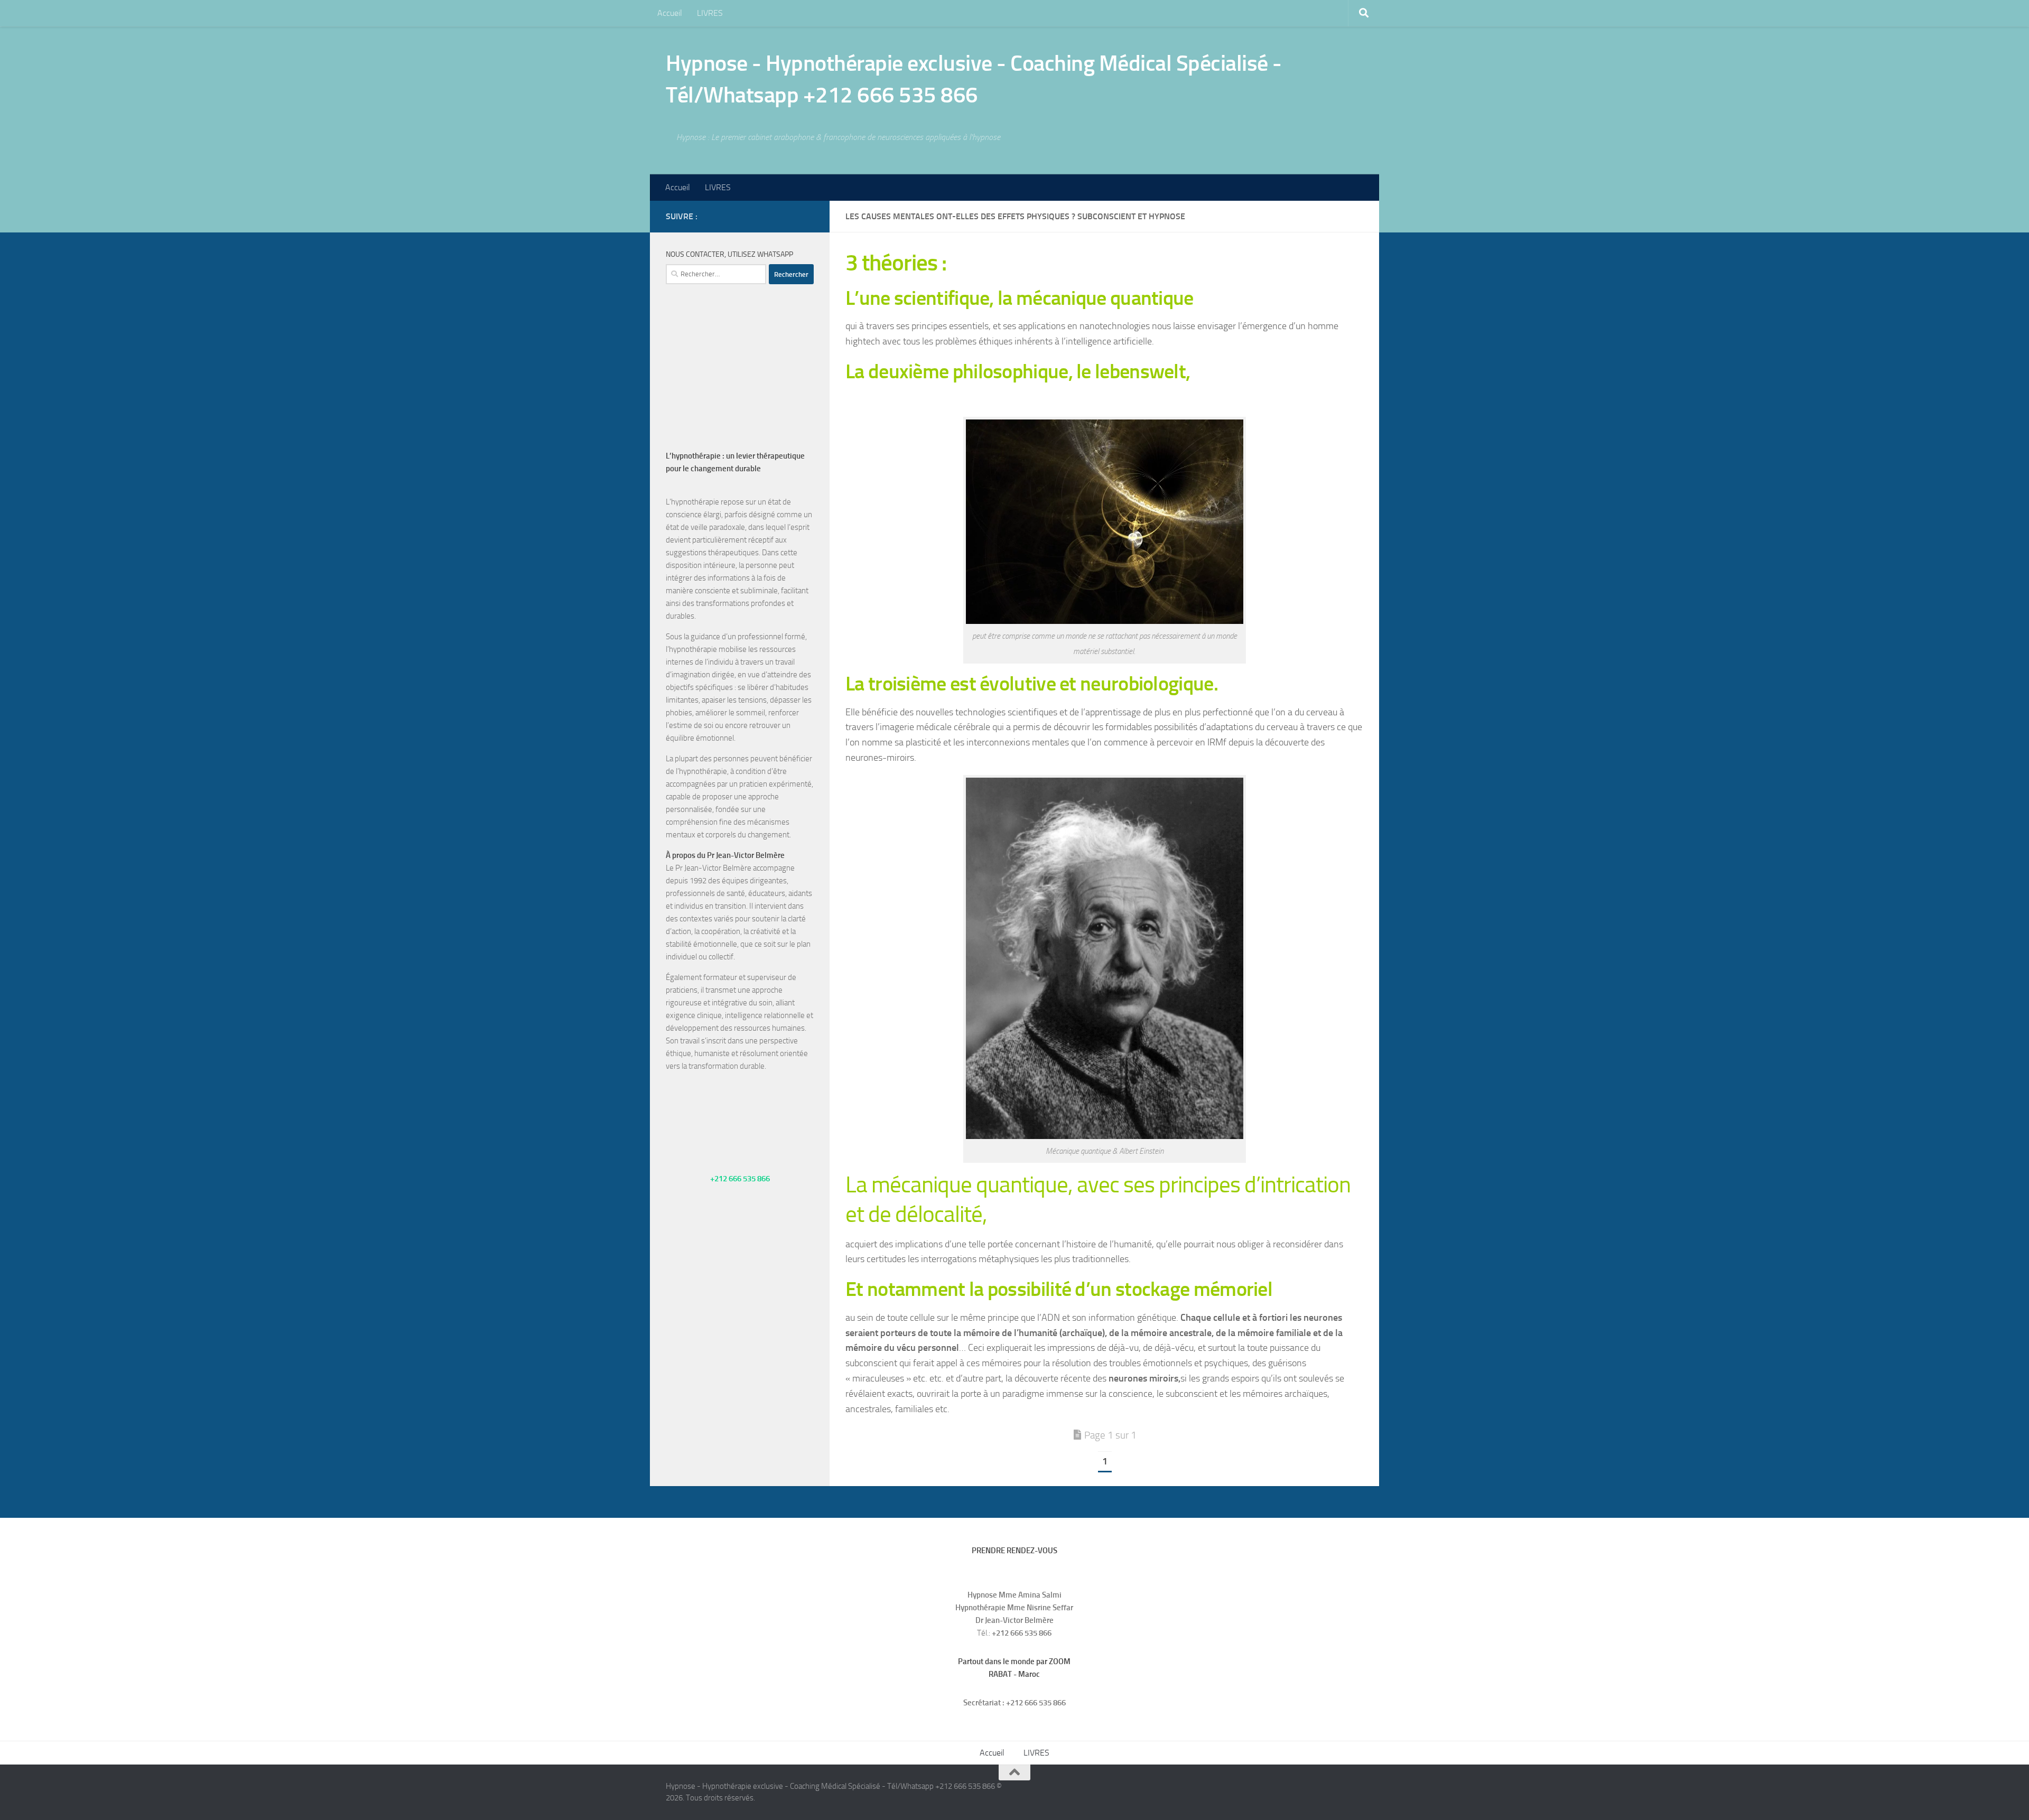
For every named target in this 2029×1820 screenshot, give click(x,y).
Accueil (670, 13)
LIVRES (710, 13)
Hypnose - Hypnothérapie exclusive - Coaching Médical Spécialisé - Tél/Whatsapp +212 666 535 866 (974, 79)
